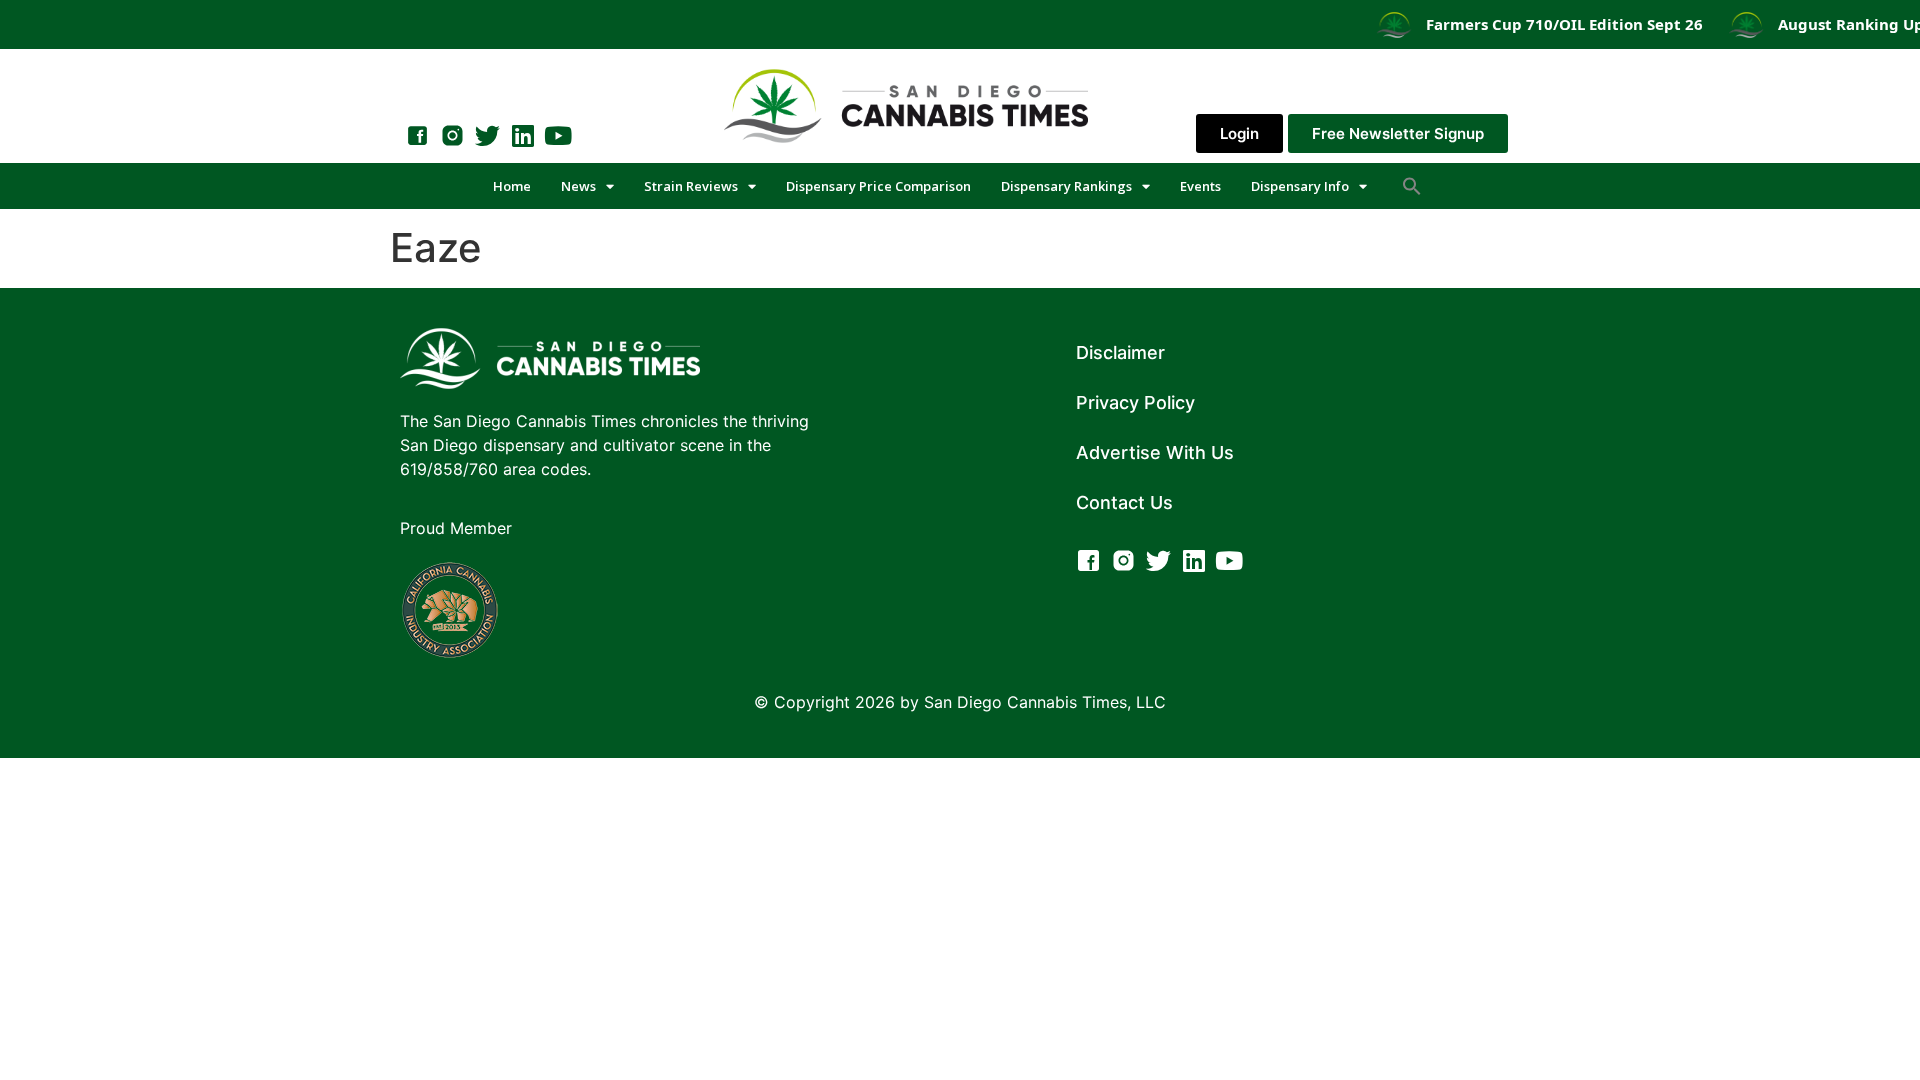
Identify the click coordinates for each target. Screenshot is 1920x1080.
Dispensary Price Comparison (878, 186)
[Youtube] (557, 135)
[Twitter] (487, 135)
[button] (1412, 186)
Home (512, 186)
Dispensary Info (1300, 186)
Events (1200, 186)
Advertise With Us (1155, 452)
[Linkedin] (522, 135)
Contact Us (1124, 502)
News (578, 186)
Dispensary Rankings (1066, 186)
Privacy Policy (1135, 402)
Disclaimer (1120, 352)
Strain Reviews (691, 186)
